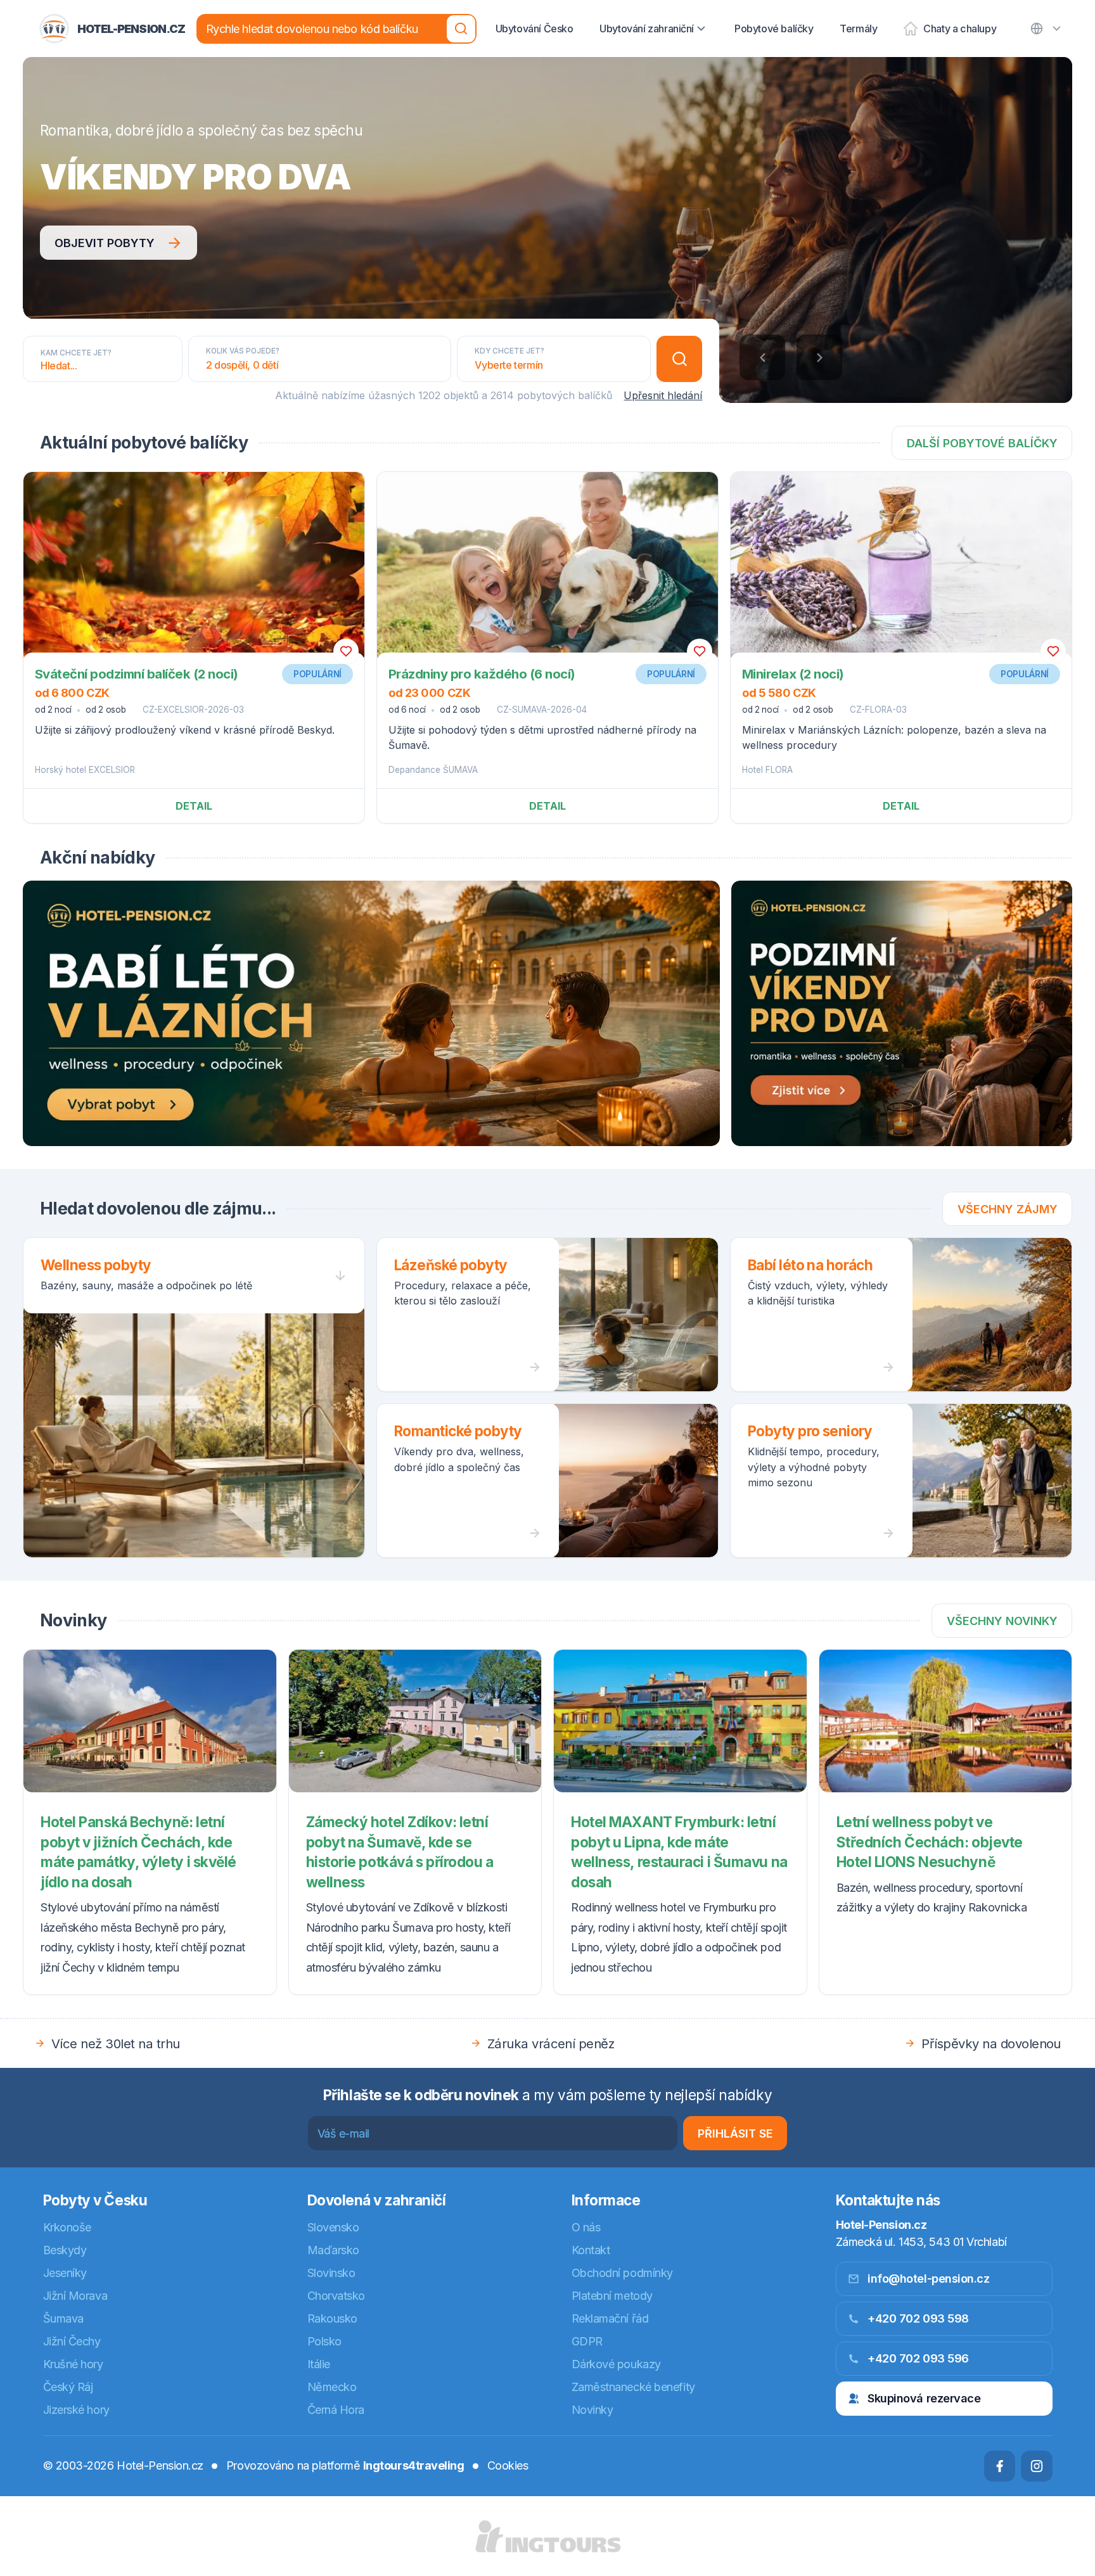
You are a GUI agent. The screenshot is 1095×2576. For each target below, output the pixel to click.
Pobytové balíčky (774, 29)
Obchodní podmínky (622, 2273)
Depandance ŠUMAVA (433, 770)
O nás (586, 2227)
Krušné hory (73, 2364)
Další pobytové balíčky (982, 443)
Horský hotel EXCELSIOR (85, 770)
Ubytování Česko (535, 29)
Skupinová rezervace (924, 2398)
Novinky (592, 2410)
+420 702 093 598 (918, 2318)
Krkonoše (67, 2227)
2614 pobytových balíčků (551, 395)
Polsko (324, 2341)
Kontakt (591, 2250)
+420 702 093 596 (918, 2358)
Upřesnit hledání (663, 395)
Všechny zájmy (1008, 1209)
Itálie (319, 2364)
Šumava (63, 2318)
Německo (332, 2387)
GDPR (587, 2341)
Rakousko (332, 2318)
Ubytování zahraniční (647, 29)
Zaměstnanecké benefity (633, 2387)
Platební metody (612, 2296)
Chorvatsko (336, 2296)
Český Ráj (68, 2387)
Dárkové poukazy (616, 2364)
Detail (194, 806)
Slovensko (333, 2227)
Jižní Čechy (72, 2341)
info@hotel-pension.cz (929, 2279)
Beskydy (65, 2250)
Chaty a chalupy (960, 29)
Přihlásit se (735, 2133)
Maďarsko (333, 2250)
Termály (858, 29)
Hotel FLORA (767, 770)
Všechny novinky (1002, 1621)
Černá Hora (336, 2410)
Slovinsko (331, 2273)
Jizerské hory (76, 2410)
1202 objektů (448, 395)
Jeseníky (65, 2273)
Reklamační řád (610, 2318)
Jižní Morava (75, 2296)
